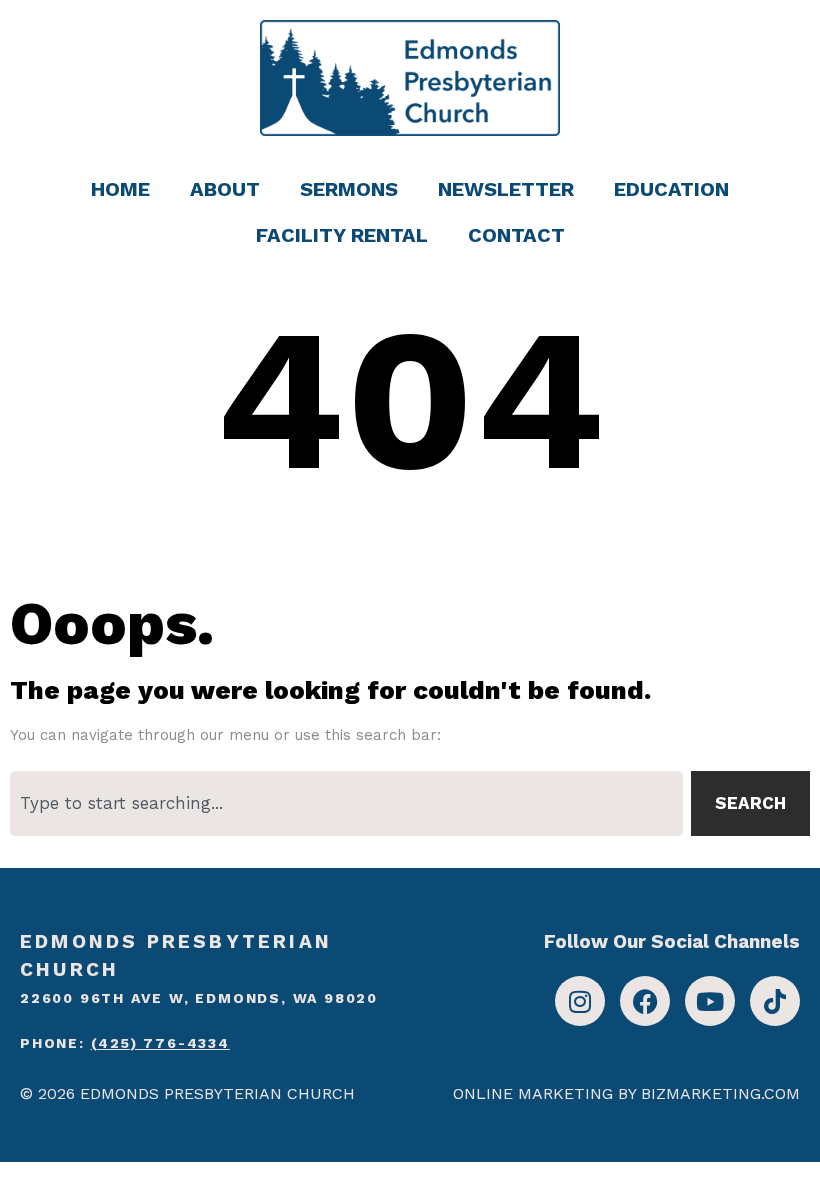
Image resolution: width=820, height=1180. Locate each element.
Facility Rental (342, 235)
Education (671, 189)
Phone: (125, 1043)
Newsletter (506, 189)
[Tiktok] (775, 1001)
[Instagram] (580, 1001)
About (225, 189)
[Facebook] (645, 1001)
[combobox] (346, 803)
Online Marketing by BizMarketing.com (626, 1093)
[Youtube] (710, 1001)
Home (120, 189)
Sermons (349, 189)
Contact (516, 235)
